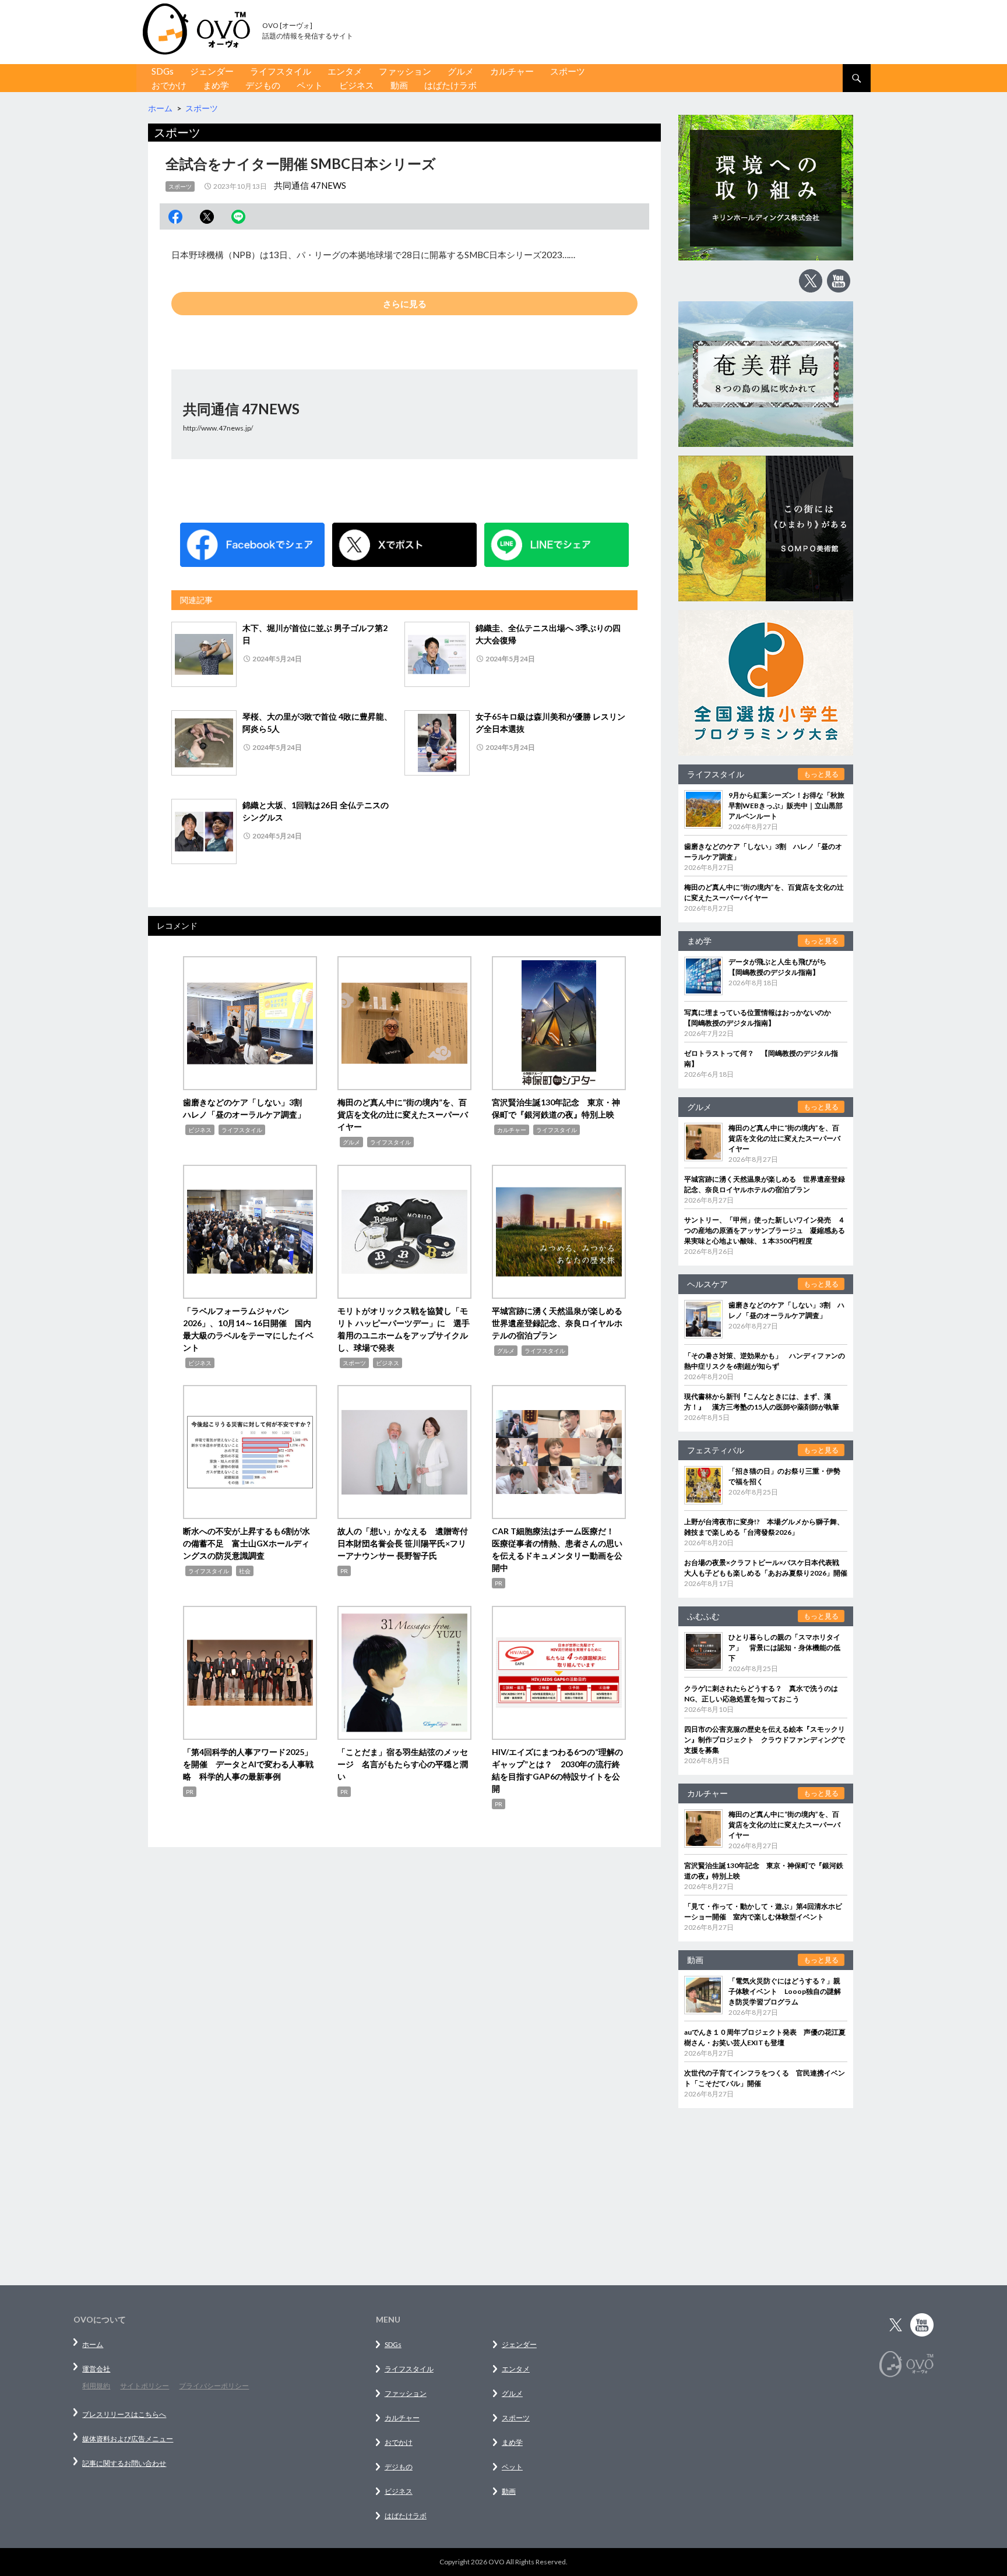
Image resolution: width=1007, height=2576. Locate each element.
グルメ (461, 71)
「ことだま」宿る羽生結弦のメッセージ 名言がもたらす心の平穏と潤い (403, 1764)
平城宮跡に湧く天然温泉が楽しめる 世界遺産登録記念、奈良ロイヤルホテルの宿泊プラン (561, 1323)
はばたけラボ (450, 85)
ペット (310, 85)
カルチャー (512, 71)
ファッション (405, 71)
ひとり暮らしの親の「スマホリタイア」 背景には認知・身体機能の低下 (784, 1648)
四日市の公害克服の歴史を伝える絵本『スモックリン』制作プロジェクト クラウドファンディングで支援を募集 (765, 1740)
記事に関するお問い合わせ (124, 2463)
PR (344, 1571)
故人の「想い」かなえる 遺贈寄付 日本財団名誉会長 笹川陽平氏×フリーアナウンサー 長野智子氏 (407, 1543)
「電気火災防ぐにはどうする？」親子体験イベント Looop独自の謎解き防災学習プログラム (785, 1991)
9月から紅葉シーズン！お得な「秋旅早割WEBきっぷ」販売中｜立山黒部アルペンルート (786, 806)
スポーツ (568, 71)
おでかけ (169, 85)
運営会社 (96, 2369)
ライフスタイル (281, 71)
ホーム (93, 2344)
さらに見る (405, 304)
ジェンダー (212, 71)
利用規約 (96, 2386)
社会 (245, 1571)
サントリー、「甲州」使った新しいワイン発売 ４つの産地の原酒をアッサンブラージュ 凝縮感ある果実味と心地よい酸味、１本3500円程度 (765, 1230)
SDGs (163, 71)
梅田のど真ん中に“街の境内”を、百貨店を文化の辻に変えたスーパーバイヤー (403, 1114)
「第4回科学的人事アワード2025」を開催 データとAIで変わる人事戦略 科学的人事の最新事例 (248, 1764)
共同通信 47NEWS (310, 185)
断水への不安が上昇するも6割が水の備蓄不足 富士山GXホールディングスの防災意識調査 (247, 1543)
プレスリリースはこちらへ (124, 2414)
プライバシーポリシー (214, 2386)
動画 (399, 85)
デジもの (263, 85)
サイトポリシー (145, 2386)
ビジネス (357, 85)
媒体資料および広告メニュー (128, 2439)
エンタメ (345, 71)
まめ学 (216, 85)
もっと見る (821, 774)
